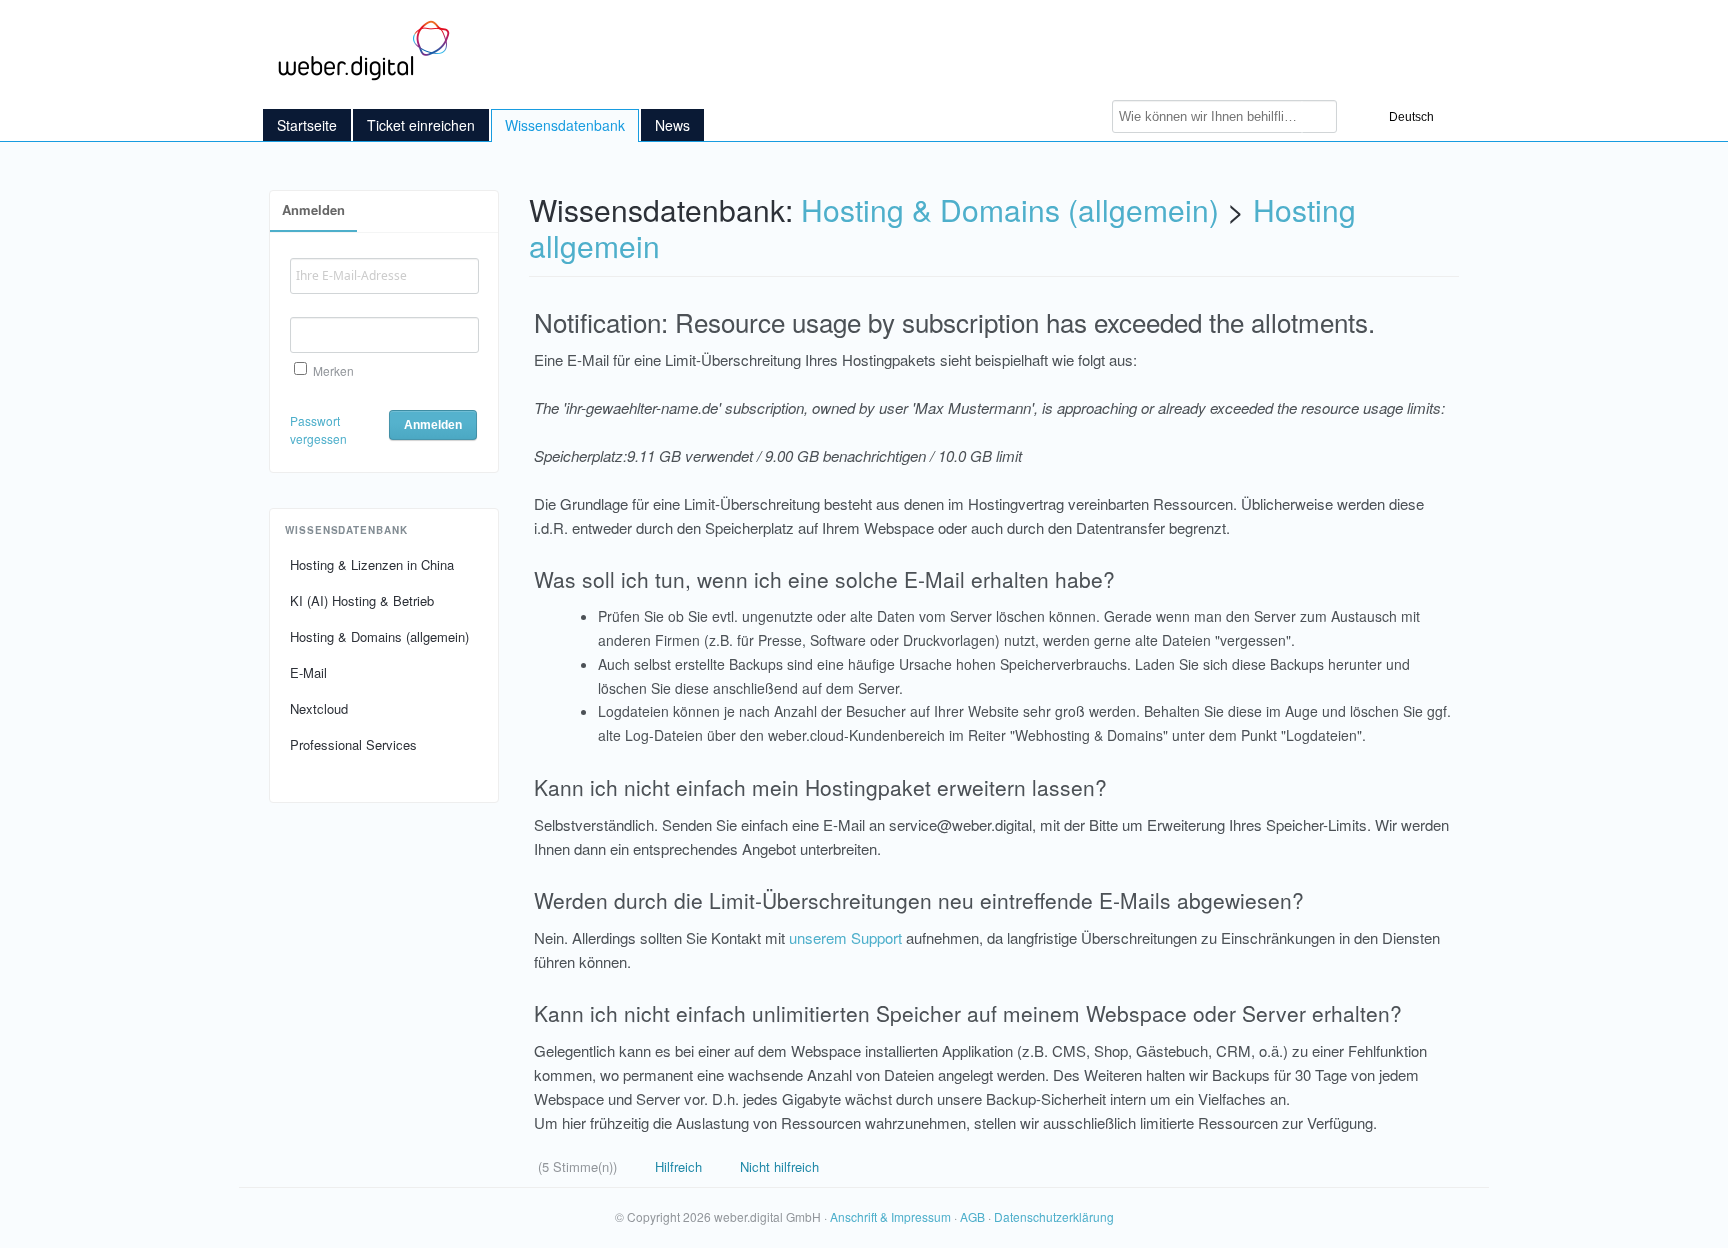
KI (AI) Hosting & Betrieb (362, 600)
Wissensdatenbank (565, 125)
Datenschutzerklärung (1054, 1216)
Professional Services (353, 744)
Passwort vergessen (318, 429)
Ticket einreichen (421, 125)
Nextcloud (319, 708)
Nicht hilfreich (777, 1166)
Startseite (307, 125)
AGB (972, 1216)
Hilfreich (676, 1166)
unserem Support (845, 937)
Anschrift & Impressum (890, 1216)
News (672, 125)
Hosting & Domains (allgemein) (379, 636)
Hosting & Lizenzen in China (372, 564)
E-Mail (308, 672)
